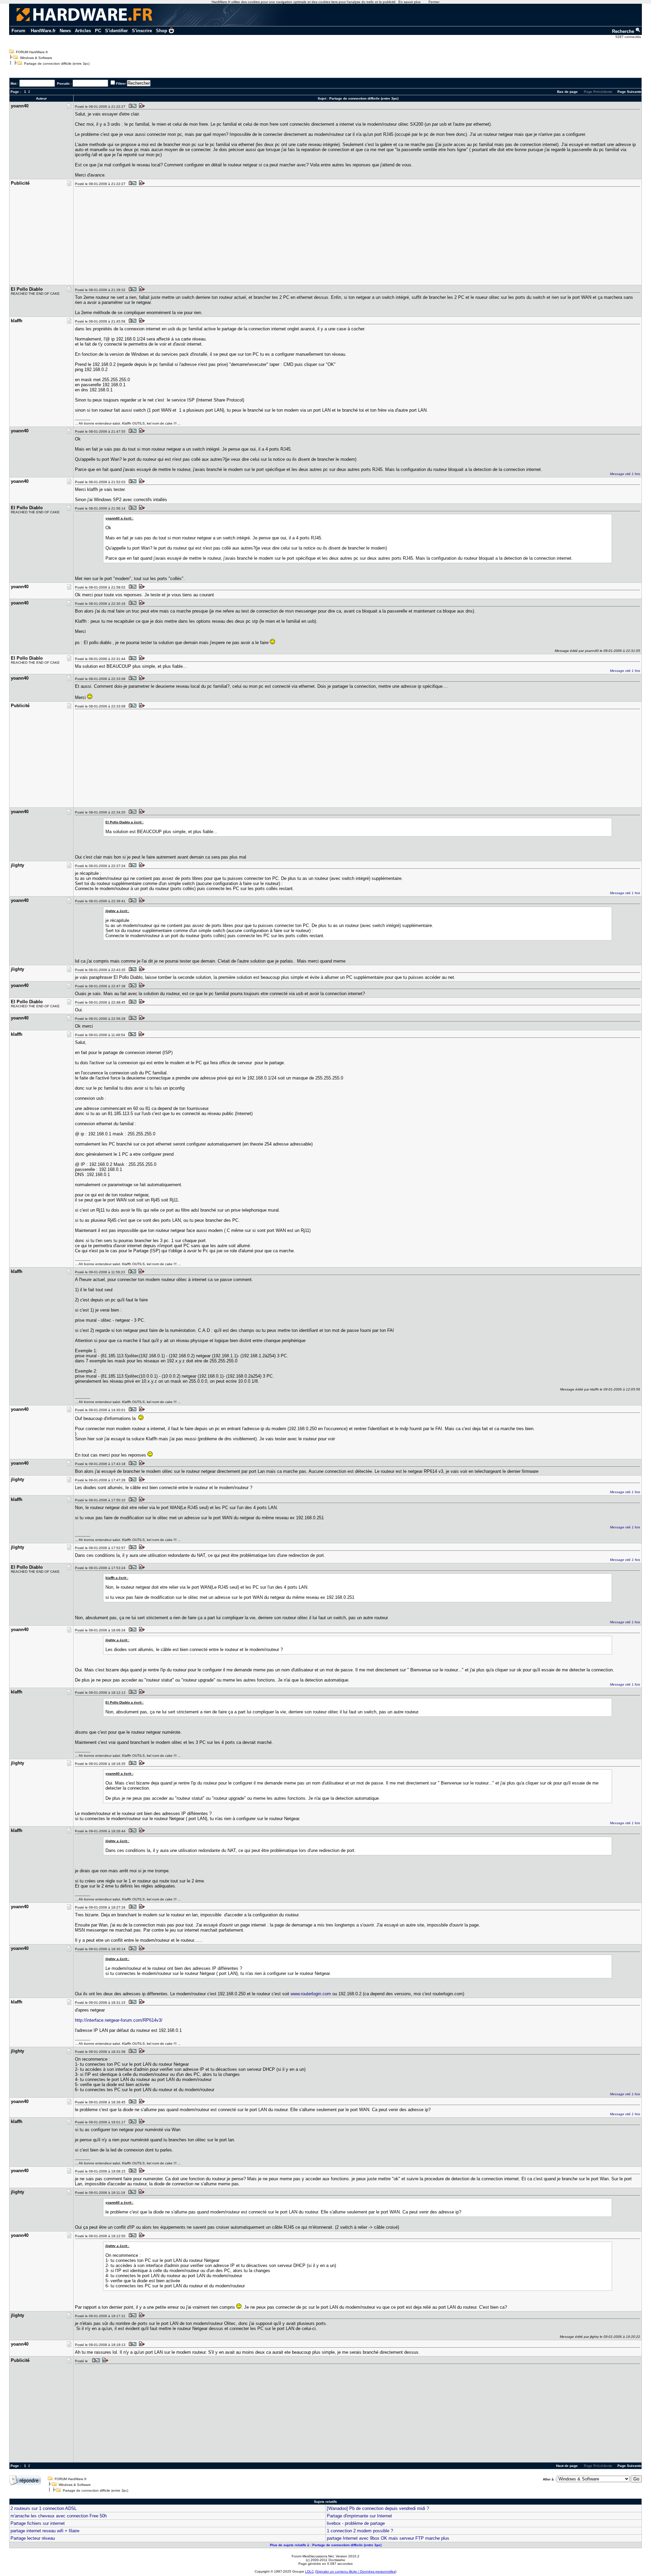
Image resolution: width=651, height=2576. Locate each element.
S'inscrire (142, 31)
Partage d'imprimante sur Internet (359, 2516)
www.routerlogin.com (311, 1994)
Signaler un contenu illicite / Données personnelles (356, 2571)
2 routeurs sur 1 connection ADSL (44, 2508)
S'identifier (116, 31)
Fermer (434, 2)
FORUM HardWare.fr (32, 52)
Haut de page (567, 2466)
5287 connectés (629, 37)
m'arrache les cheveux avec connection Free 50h (59, 2516)
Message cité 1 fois (625, 474)
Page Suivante (629, 92)
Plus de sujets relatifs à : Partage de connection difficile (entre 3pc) (326, 2545)
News (65, 31)
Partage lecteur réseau (33, 2538)
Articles (83, 31)
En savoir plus (409, 2)
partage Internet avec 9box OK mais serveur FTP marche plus (388, 2538)
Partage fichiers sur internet (38, 2523)
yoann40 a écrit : (119, 518)
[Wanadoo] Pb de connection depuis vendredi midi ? (378, 2508)
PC (98, 31)
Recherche (624, 31)
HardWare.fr (43, 31)
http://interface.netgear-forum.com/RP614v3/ (119, 2020)
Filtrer (121, 84)
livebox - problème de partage (356, 2523)
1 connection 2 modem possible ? (360, 2531)
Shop (162, 31)
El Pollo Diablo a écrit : (124, 822)
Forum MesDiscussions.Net (313, 2556)
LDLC (310, 2571)
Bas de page (567, 92)
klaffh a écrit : (117, 1578)
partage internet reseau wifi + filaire (45, 2531)
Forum (18, 31)
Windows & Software (36, 58)
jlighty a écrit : (117, 911)
